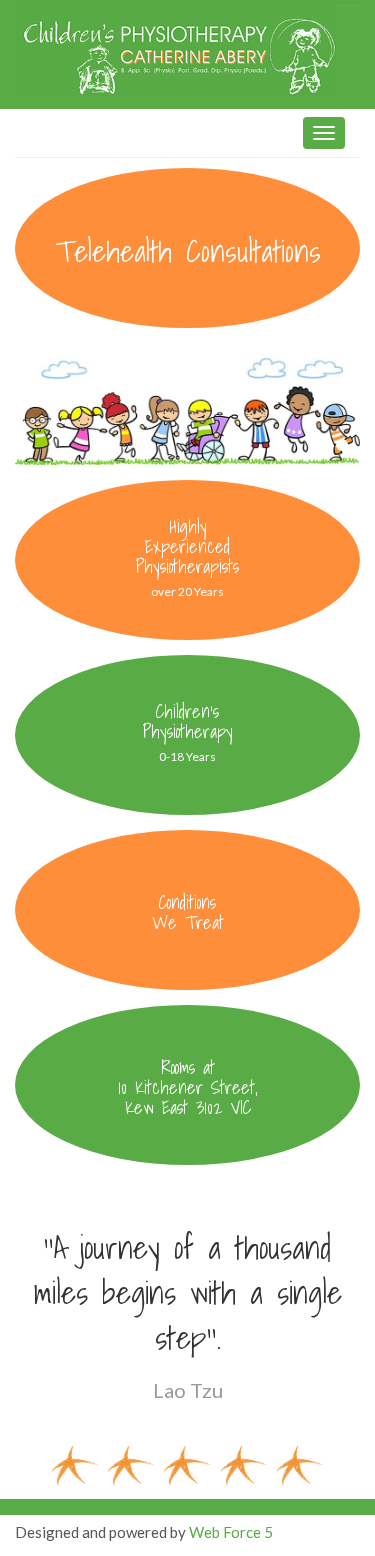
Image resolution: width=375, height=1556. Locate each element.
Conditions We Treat (188, 912)
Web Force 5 (231, 1532)
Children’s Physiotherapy (188, 721)
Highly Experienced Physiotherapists (187, 546)
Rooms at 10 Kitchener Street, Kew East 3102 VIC (188, 1087)
